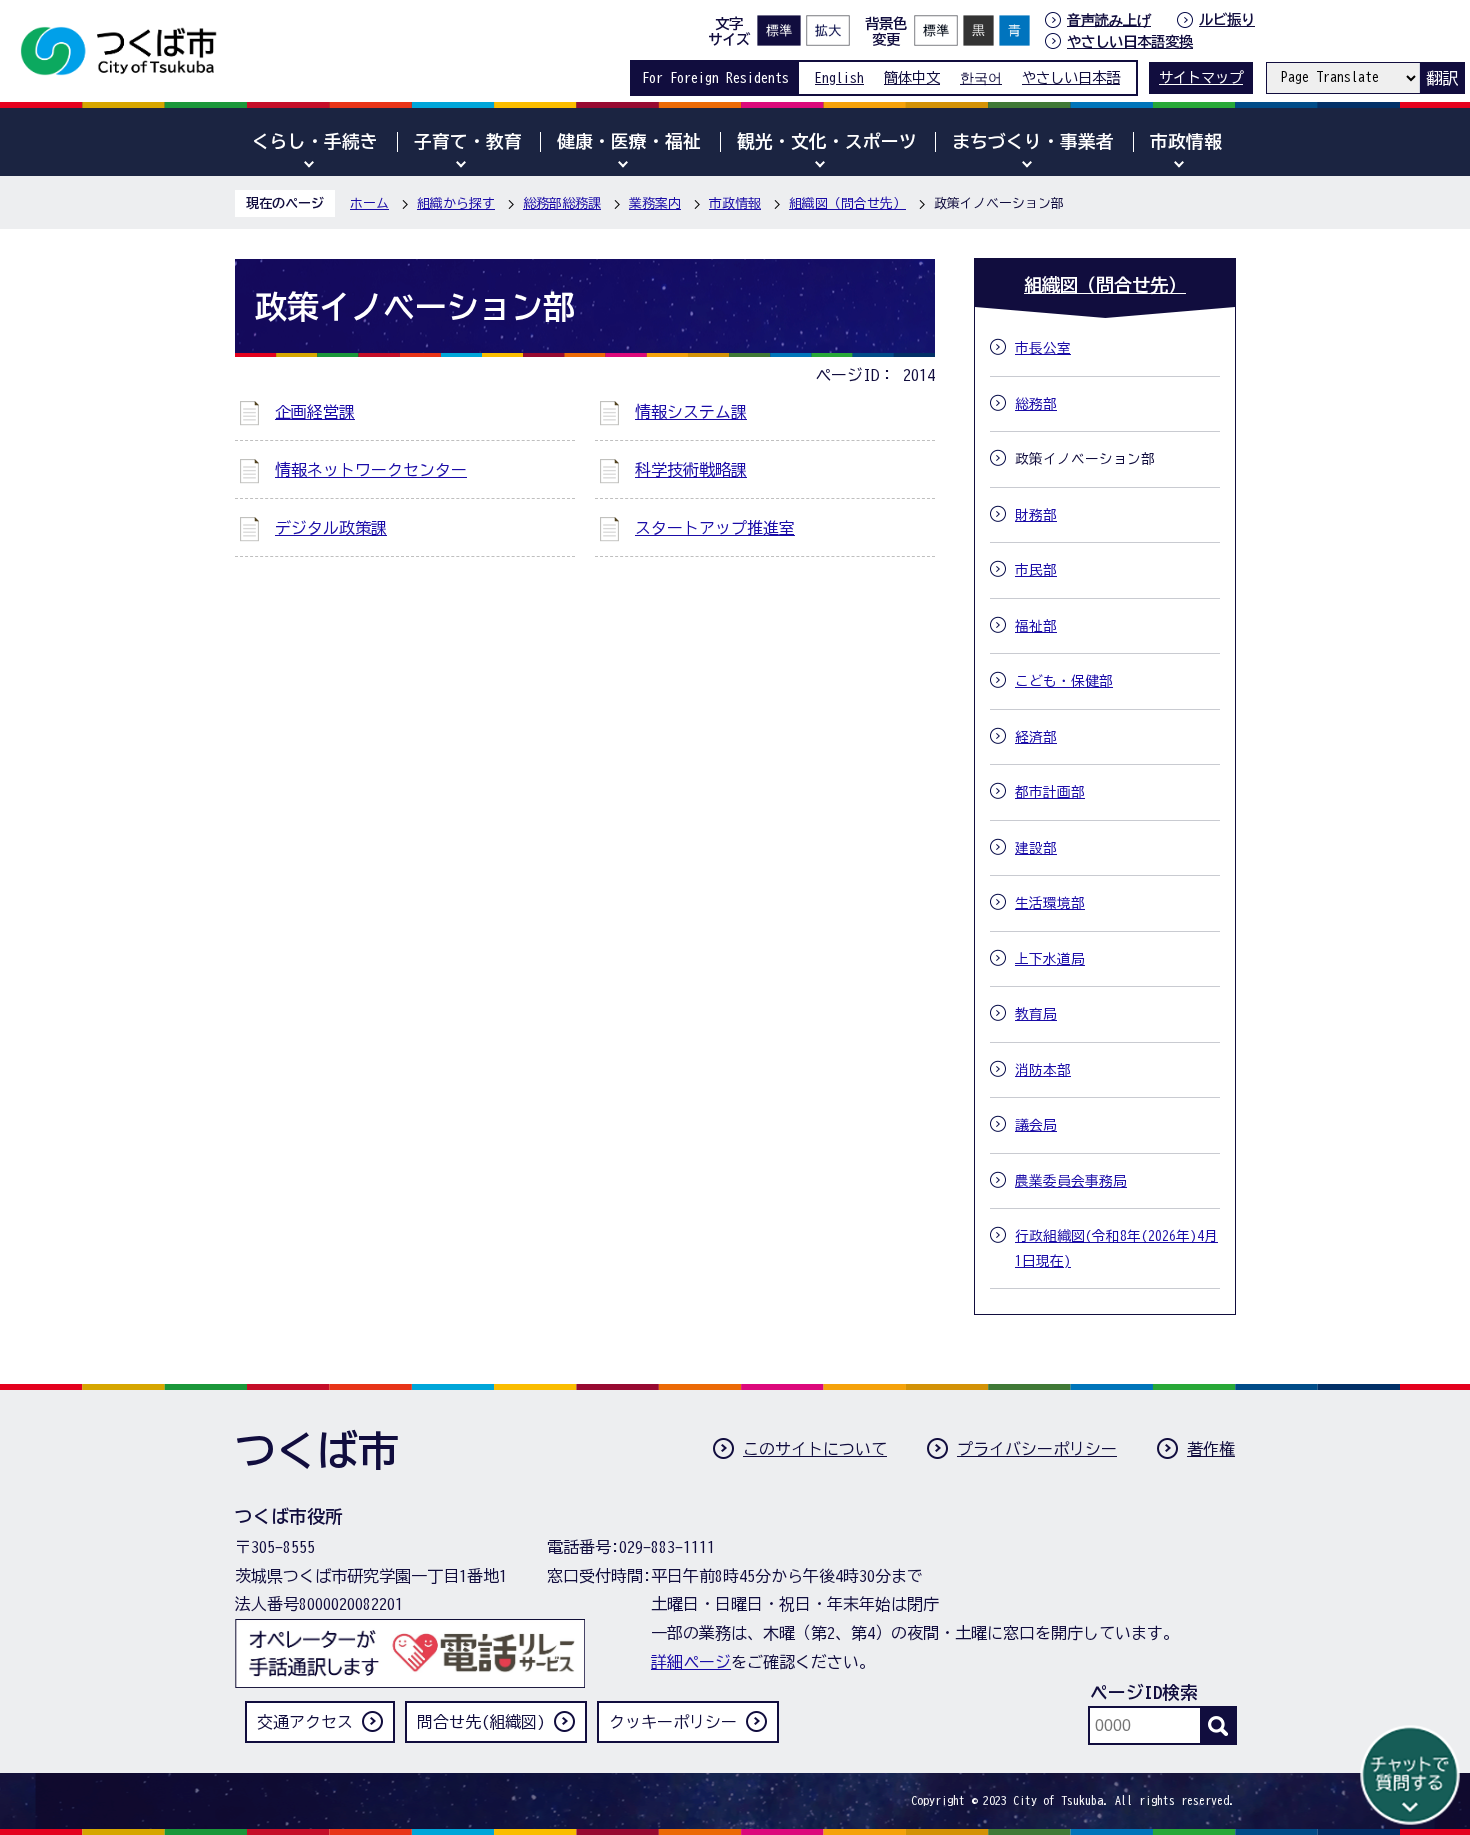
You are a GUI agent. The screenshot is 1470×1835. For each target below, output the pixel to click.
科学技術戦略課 (691, 470)
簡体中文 (912, 77)
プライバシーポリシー (1037, 1449)
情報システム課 (691, 412)
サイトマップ (1201, 77)
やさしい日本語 (1071, 77)
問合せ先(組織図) (481, 1722)
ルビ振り (1227, 19)
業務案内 (655, 203)
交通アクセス (305, 1722)
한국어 (981, 77)
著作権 (1211, 1449)
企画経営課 (315, 412)
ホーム (369, 203)
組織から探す (456, 203)
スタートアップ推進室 (715, 528)
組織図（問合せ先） (847, 203)
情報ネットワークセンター (371, 470)
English (839, 77)
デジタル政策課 (331, 528)
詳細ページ (691, 1662)
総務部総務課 (562, 203)
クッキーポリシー (673, 1722)
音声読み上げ (1109, 20)
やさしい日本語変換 (1130, 41)
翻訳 (1442, 78)
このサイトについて (815, 1449)
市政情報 (735, 203)
